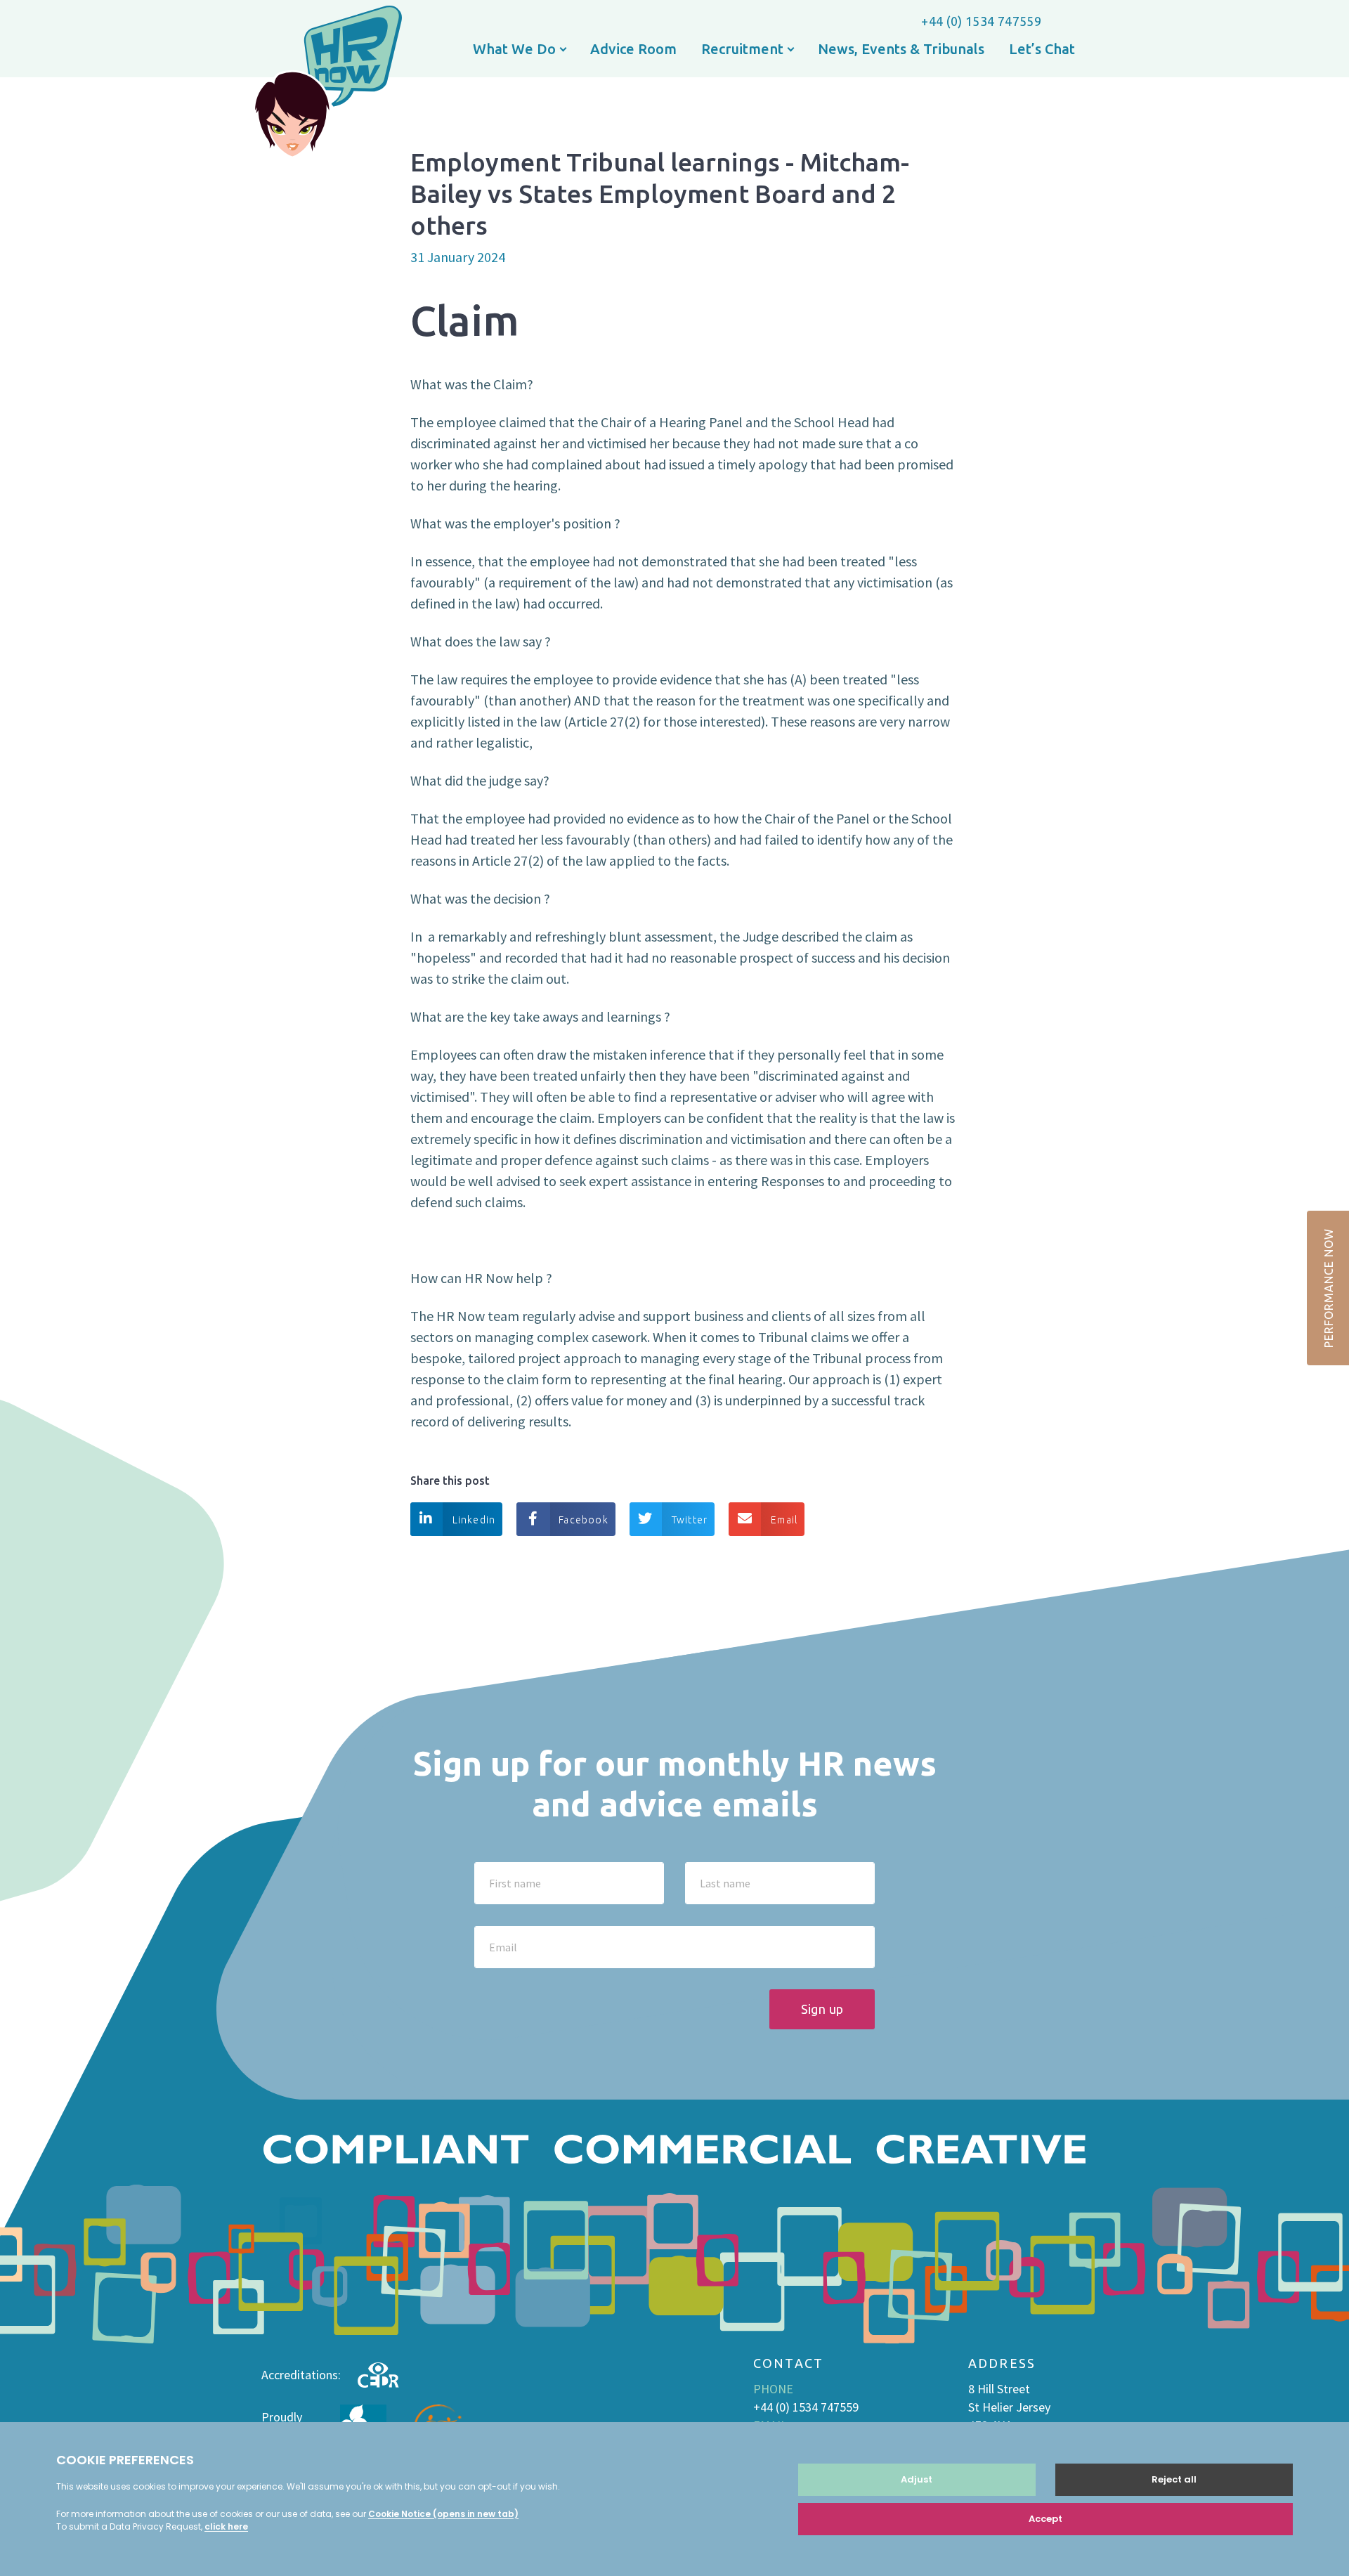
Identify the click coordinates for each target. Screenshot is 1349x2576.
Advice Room (633, 49)
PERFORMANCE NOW (1329, 1288)
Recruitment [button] (744, 49)
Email (784, 1520)
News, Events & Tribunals (901, 49)
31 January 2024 (458, 257)
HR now (327, 84)
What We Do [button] (516, 49)
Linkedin (474, 1520)
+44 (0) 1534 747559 (981, 21)
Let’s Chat (1042, 49)
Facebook (584, 1520)
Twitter (690, 1520)
